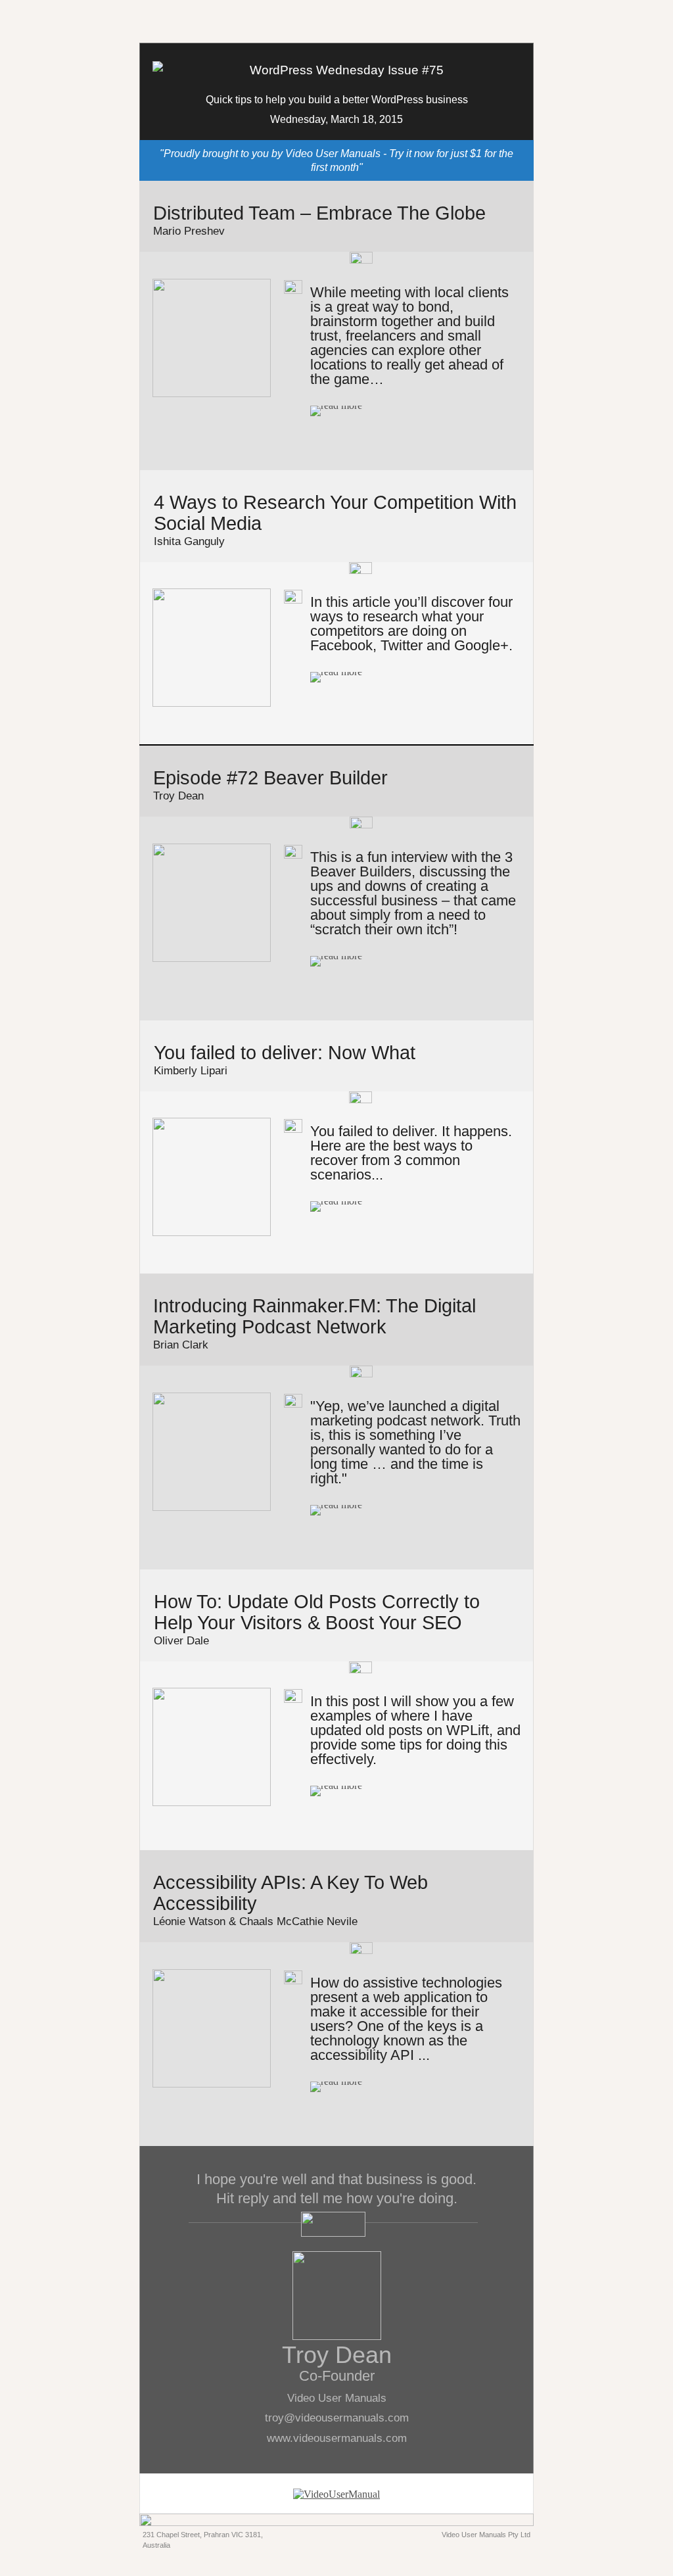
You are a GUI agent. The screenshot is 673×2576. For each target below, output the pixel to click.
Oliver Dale (181, 1641)
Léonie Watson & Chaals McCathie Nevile (255, 1921)
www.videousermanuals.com (337, 2438)
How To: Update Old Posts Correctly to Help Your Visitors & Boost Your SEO (317, 1612)
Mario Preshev (189, 231)
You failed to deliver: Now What (285, 1053)
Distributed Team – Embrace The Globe (319, 213)
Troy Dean (178, 796)
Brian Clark (181, 1345)
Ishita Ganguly (189, 541)
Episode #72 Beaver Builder (270, 778)
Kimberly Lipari (191, 1071)
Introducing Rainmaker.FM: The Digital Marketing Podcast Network (314, 1316)
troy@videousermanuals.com (337, 2418)
